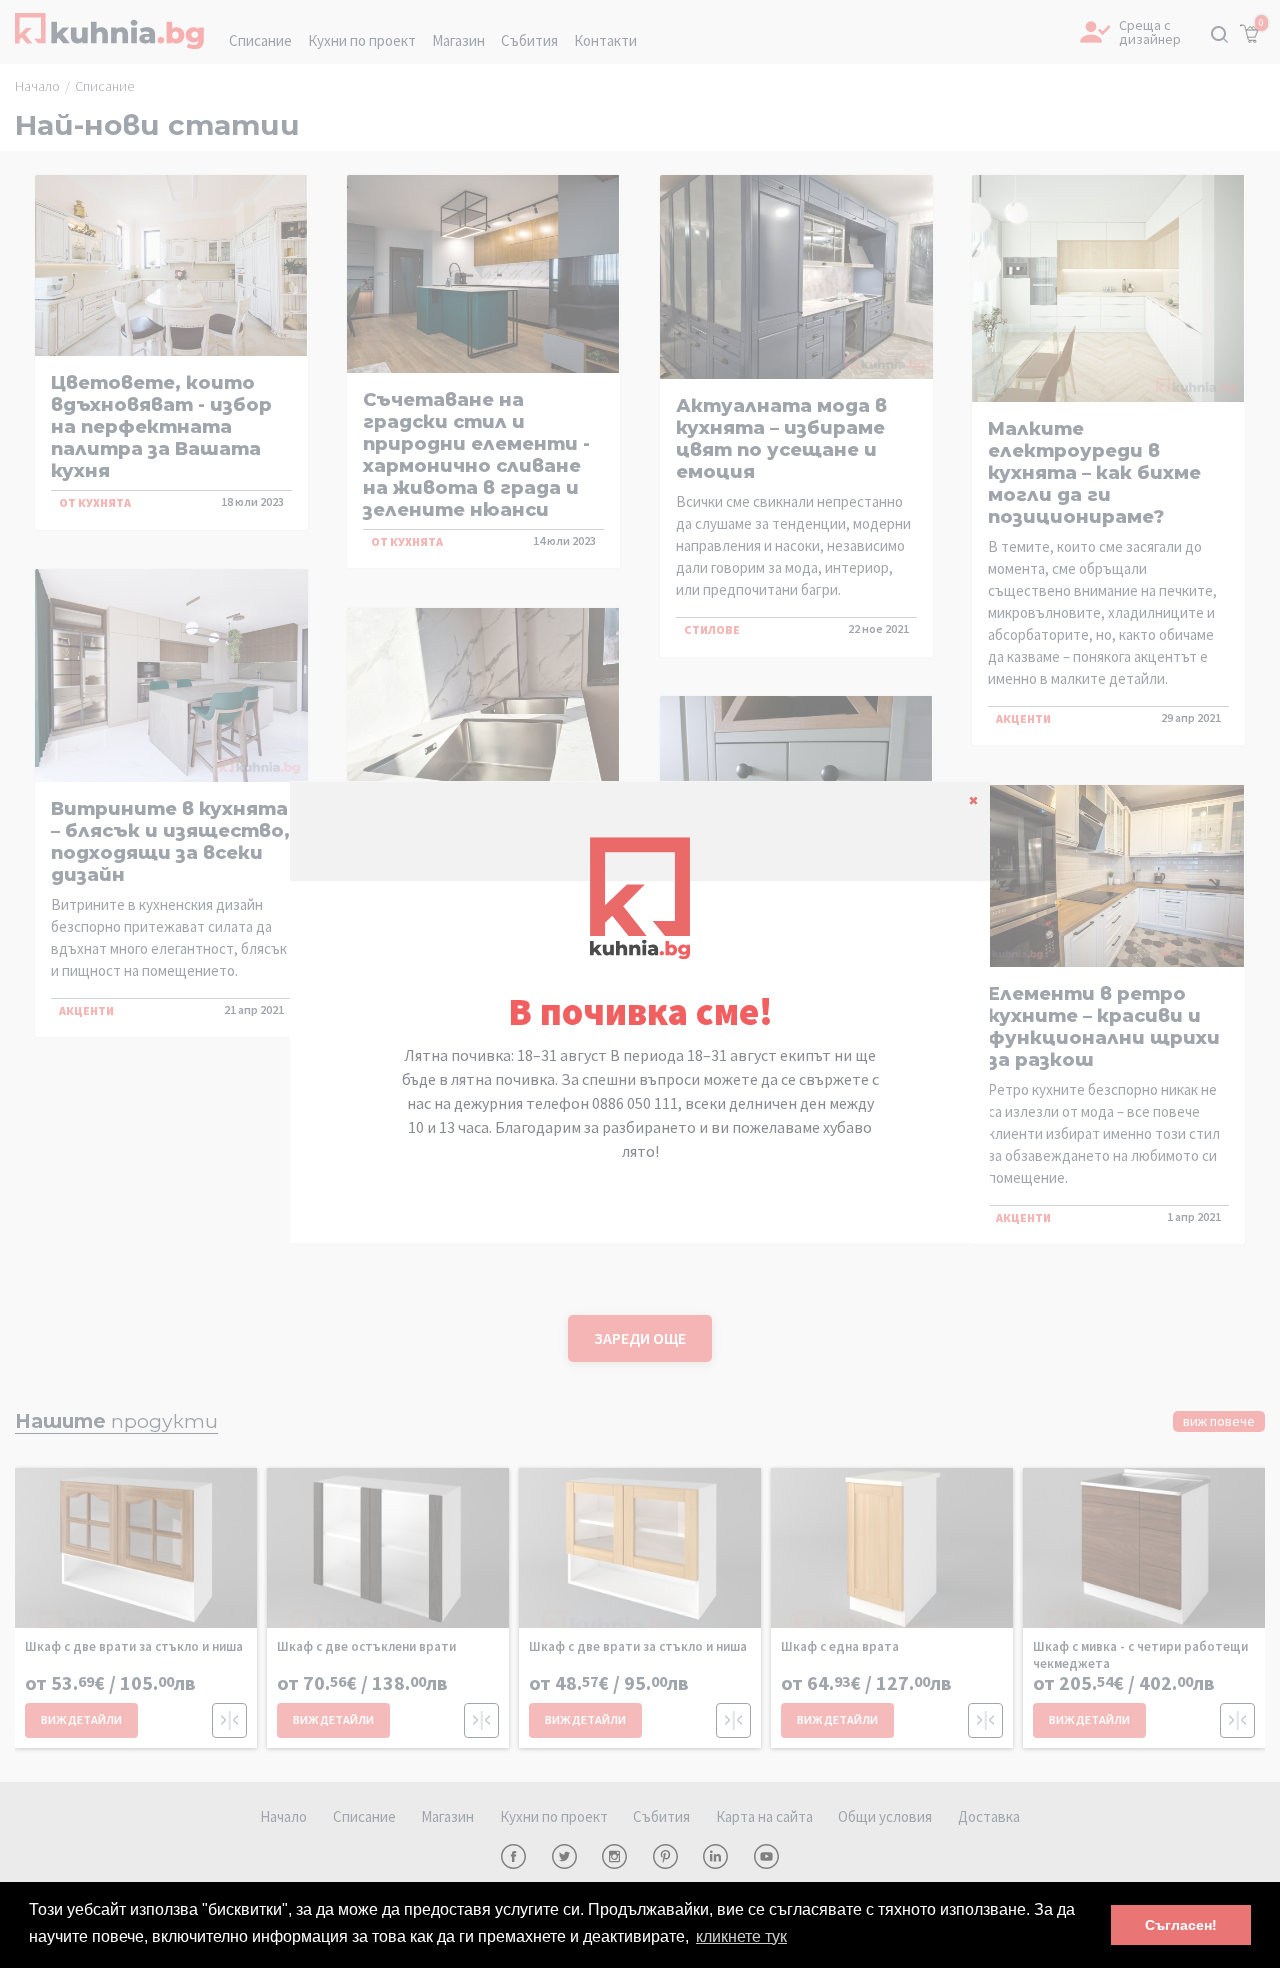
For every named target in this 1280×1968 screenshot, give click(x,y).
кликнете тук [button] (741, 1936)
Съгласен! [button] (1181, 1925)
